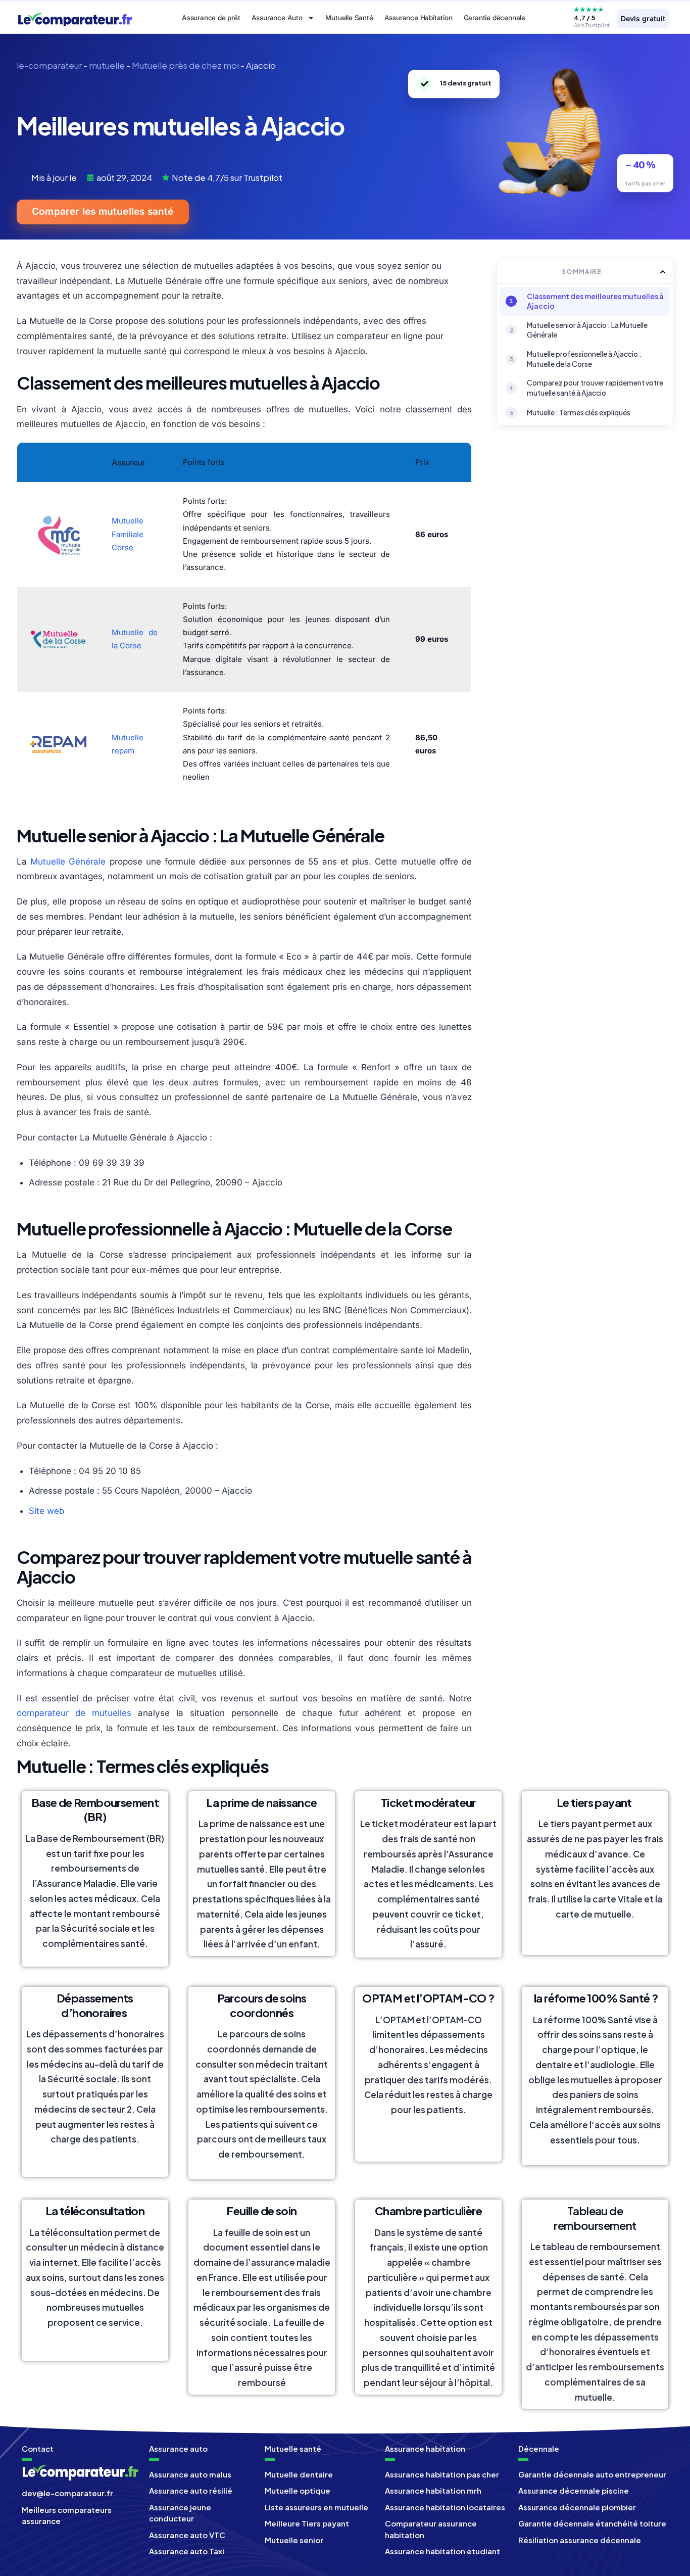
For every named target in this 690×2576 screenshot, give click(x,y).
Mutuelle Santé (349, 18)
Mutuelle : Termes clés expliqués (579, 412)
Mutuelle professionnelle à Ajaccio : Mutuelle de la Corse (584, 359)
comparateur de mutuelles (74, 1713)
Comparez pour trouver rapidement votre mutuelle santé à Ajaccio (595, 388)
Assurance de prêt (211, 18)
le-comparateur (49, 65)
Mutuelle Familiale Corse (128, 534)
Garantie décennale (495, 18)
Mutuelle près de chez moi (185, 65)
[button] (663, 272)
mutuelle (107, 65)
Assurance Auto (277, 18)
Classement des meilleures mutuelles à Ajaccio (595, 301)
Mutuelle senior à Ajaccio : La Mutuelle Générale (587, 330)
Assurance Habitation (418, 18)
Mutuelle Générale (68, 862)
